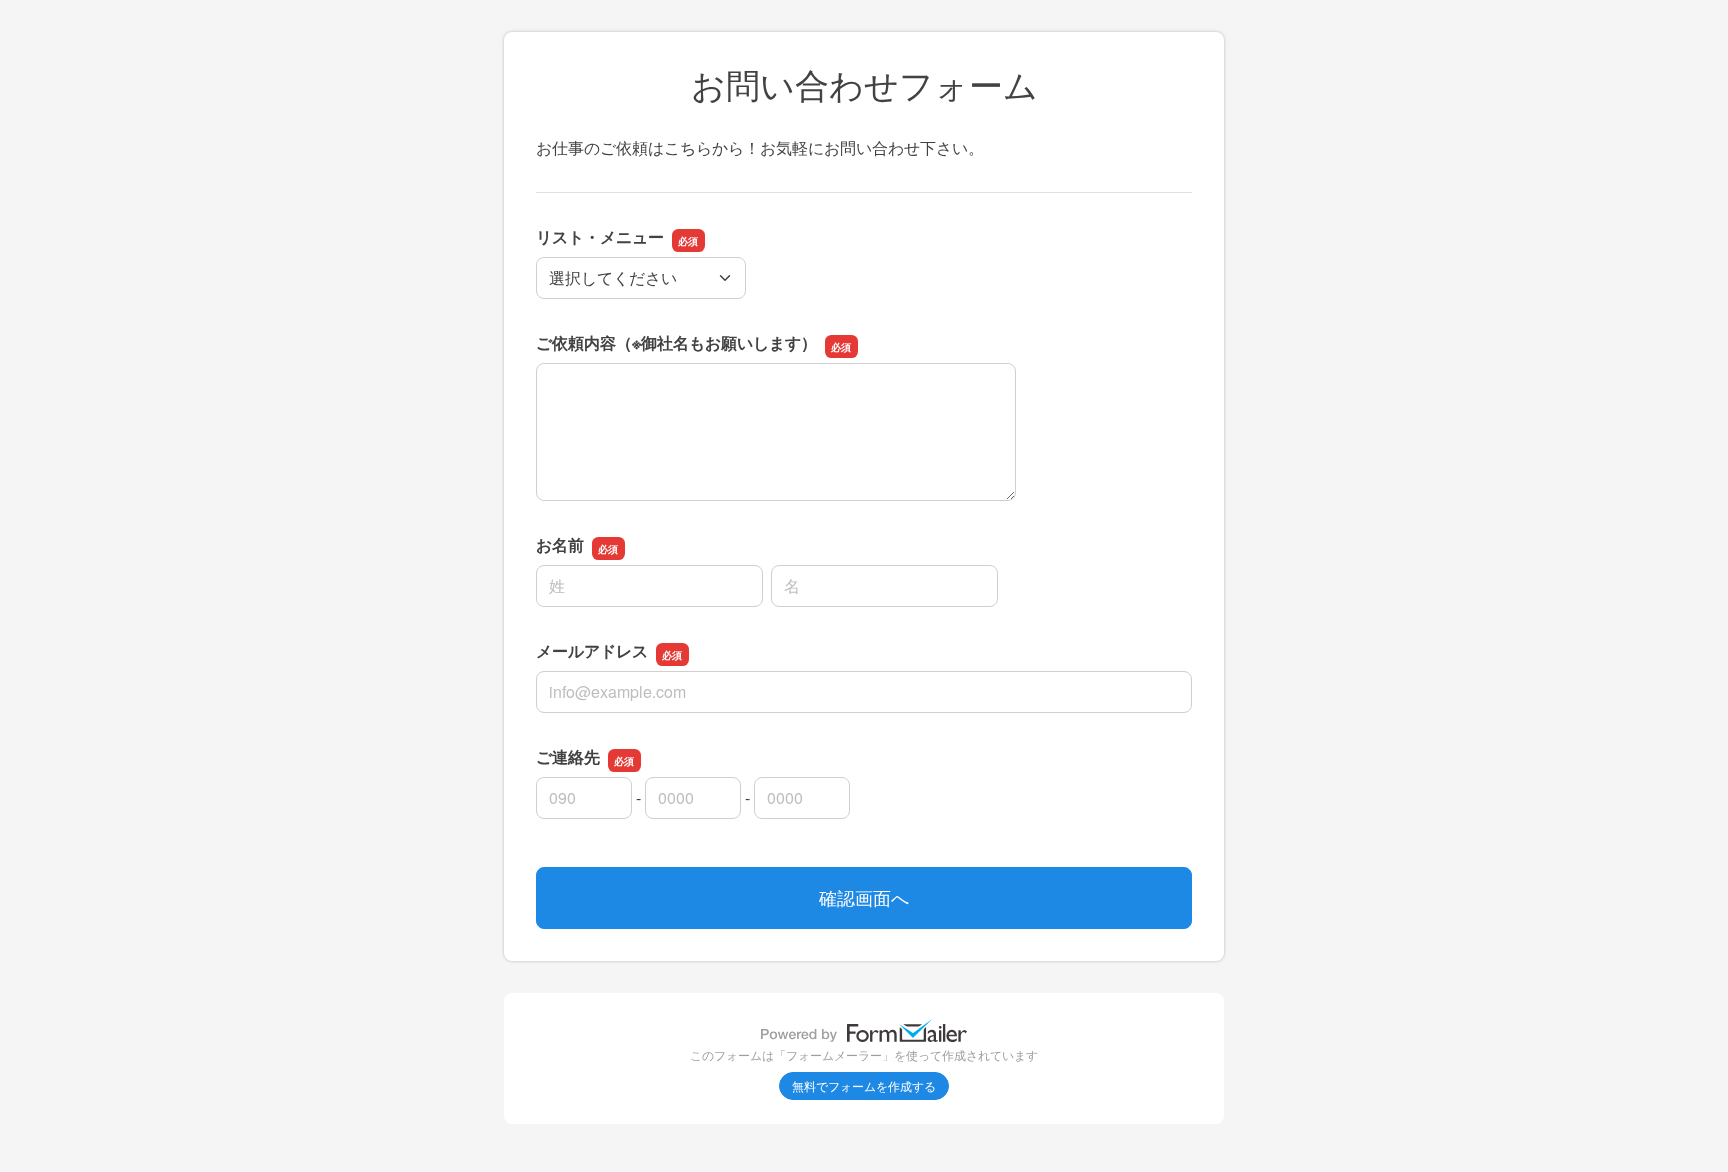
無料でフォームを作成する (864, 1085)
